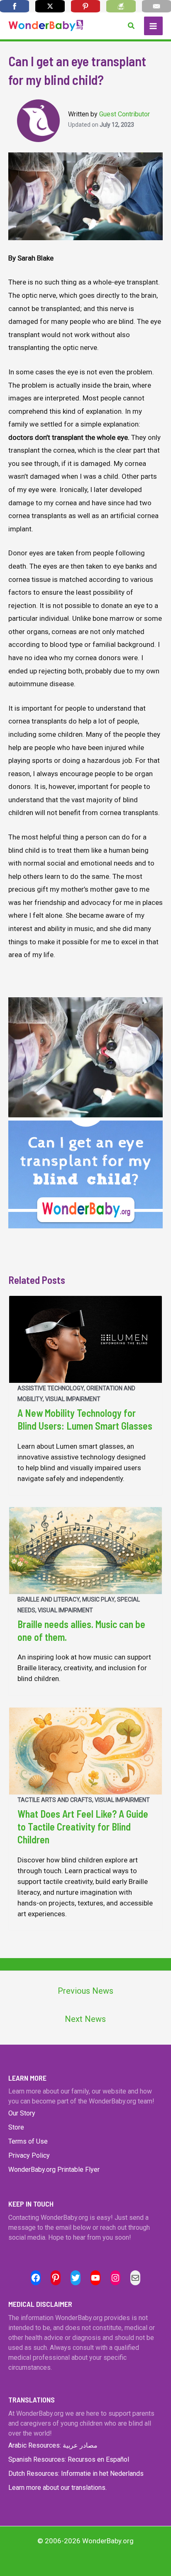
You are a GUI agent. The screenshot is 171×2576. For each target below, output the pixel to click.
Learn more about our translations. (57, 2488)
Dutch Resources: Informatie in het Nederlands (76, 2473)
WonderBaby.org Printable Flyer (54, 2170)
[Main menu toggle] (154, 26)
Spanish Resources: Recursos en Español (69, 2459)
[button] (132, 26)
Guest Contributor (125, 114)
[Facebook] (15, 6)
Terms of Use (28, 2141)
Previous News (85, 1991)
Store (16, 2127)
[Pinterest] (85, 6)
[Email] (156, 6)
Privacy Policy (29, 2155)
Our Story (22, 2113)
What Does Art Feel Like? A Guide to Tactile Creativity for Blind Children (83, 1827)
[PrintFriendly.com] (121, 6)
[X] (50, 6)
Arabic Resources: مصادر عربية (53, 2445)
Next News (85, 2019)
